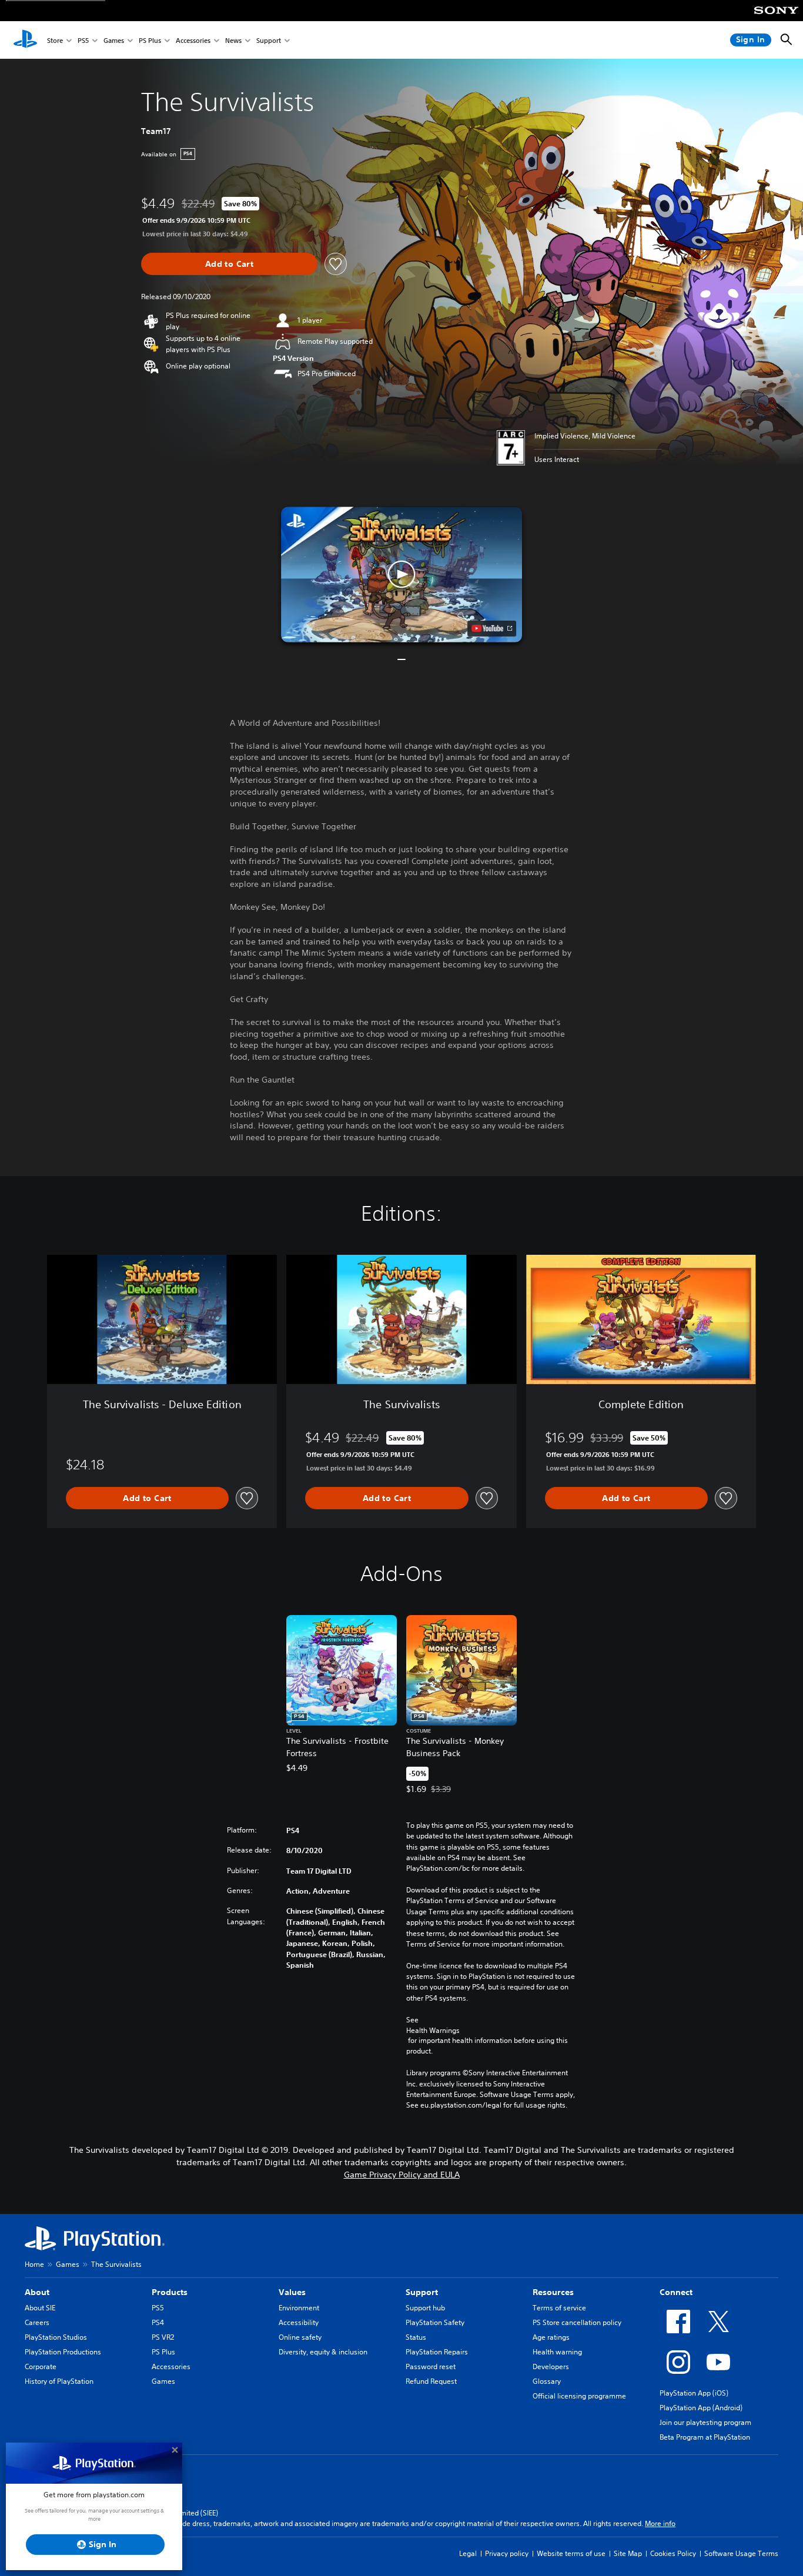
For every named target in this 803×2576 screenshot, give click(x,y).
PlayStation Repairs (437, 2352)
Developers (551, 2366)
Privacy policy (507, 2553)
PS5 (83, 40)
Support (269, 40)
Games (114, 40)
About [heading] (37, 2292)
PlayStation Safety (435, 2322)
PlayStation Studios (56, 2337)
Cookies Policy (673, 2553)
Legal (468, 2553)
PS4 (158, 2322)
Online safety (300, 2337)
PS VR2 (163, 2337)
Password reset (431, 2366)
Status (416, 2337)
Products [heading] (170, 2292)
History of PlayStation (59, 2381)
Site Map (628, 2553)
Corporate (41, 2366)
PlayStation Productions (63, 2352)
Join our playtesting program (705, 2422)
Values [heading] (292, 2292)
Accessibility (299, 2322)
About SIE (40, 2308)
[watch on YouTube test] (492, 628)
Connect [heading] (676, 2292)
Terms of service (559, 2308)
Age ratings (551, 2337)
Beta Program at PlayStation (705, 2437)
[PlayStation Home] (25, 40)
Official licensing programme (579, 2396)
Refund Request (431, 2381)
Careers (37, 2322)
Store (55, 40)
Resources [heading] (553, 2292)
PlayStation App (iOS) (694, 2393)
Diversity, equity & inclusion (323, 2352)
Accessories (193, 40)
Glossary (547, 2381)
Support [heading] (422, 2292)
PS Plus (150, 40)
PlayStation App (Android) (701, 2408)
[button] (401, 575)
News (233, 40)
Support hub (425, 2308)
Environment (299, 2308)
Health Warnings (433, 2030)
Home (34, 2264)
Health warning (557, 2352)
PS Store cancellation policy (577, 2322)
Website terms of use (571, 2553)
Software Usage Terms (741, 2553)
